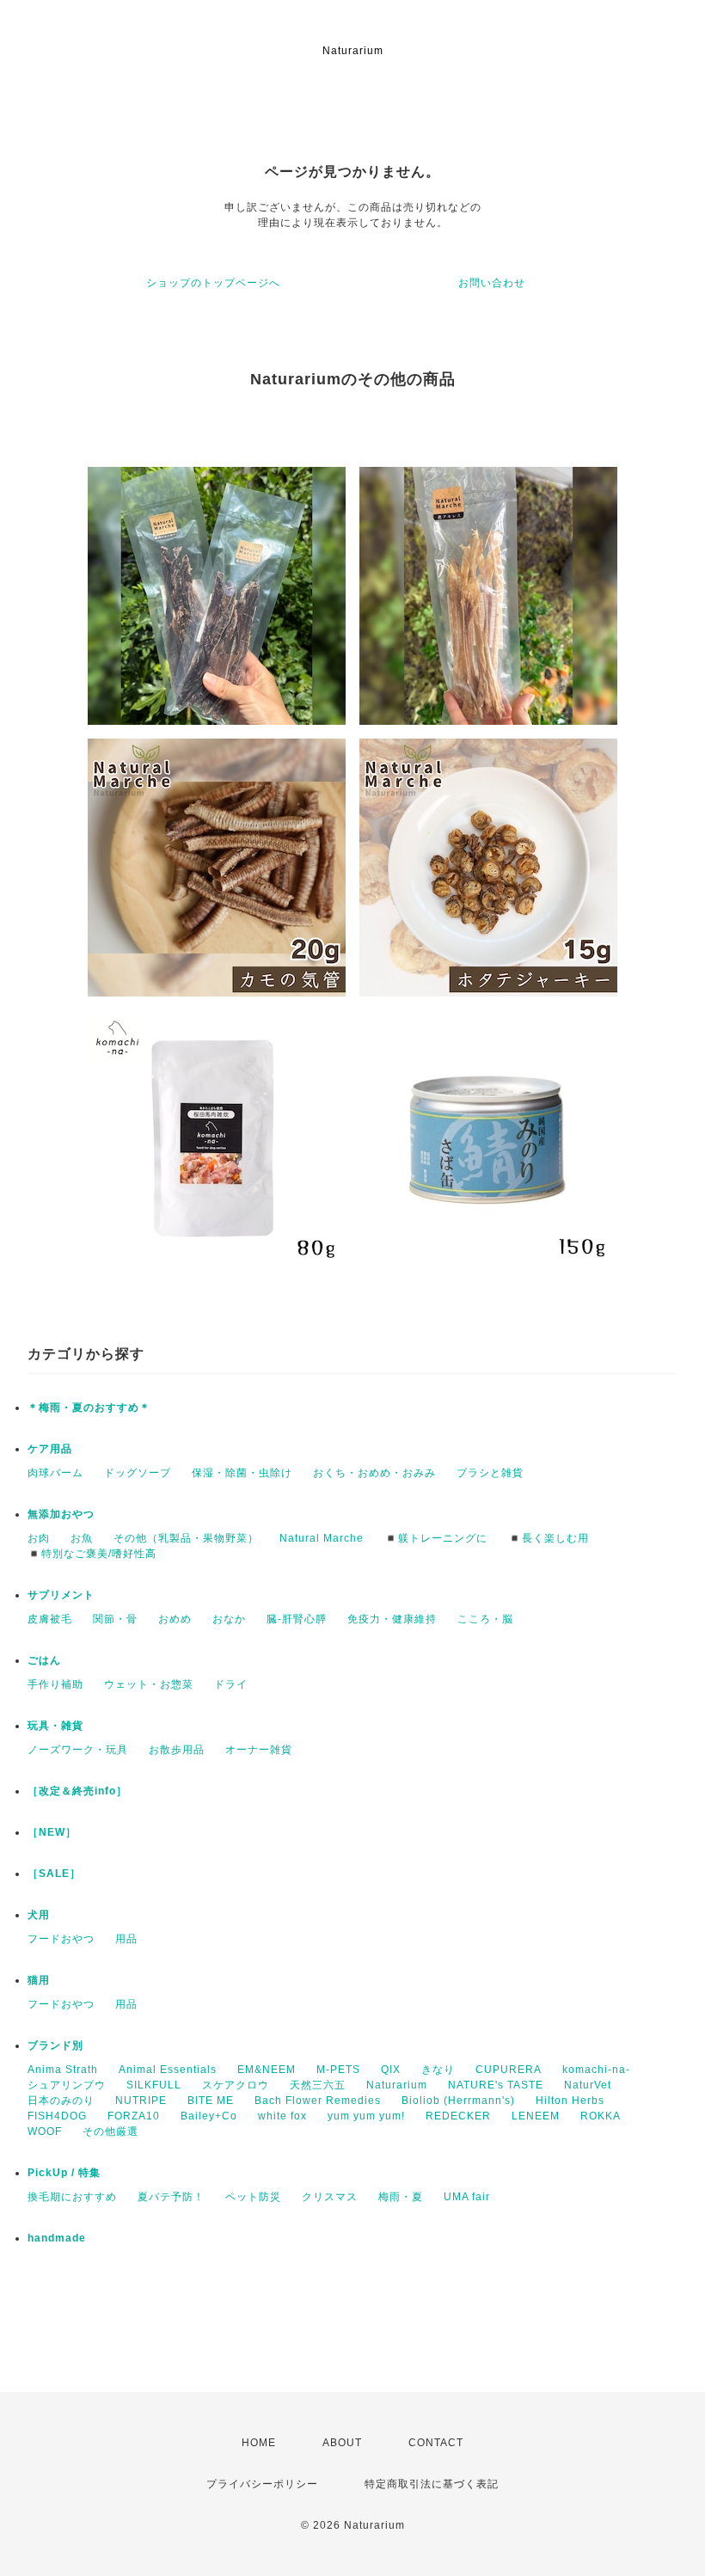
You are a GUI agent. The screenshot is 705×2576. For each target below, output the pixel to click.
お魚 (82, 1538)
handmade (57, 2238)
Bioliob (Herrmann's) (458, 2101)
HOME (259, 2443)
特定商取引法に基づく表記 (432, 2484)
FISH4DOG (57, 2116)
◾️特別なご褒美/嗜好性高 (92, 1554)
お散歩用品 (177, 1750)
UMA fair (467, 2197)
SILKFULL (154, 2085)
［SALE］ (54, 1874)
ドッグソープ (138, 1473)
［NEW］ (52, 1832)
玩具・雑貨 (55, 1726)
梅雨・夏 (401, 2197)
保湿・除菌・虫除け (242, 1473)
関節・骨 (115, 1619)
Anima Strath (63, 2070)
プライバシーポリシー (262, 2484)
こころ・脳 (485, 1619)
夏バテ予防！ (171, 2197)
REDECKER (458, 2116)
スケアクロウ (236, 2085)
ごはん (44, 1660)
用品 (126, 1939)
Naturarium (397, 2085)
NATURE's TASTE (496, 2085)
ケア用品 (50, 1449)
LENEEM (536, 2116)
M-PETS (338, 2070)
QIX (391, 2070)
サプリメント (61, 1595)
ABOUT (342, 2443)
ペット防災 (253, 2197)
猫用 (39, 1980)
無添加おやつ (61, 1514)
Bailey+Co (209, 2116)
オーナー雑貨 (259, 1750)
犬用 (39, 1915)
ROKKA (601, 2116)
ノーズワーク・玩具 (78, 1750)
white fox (282, 2116)
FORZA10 (134, 2116)
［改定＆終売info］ (77, 1791)
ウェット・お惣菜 (149, 1684)
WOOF (45, 2131)
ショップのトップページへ (213, 283)
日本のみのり (61, 2101)
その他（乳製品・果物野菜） (186, 1538)
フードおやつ (61, 1939)
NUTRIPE (141, 2101)
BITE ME (211, 2101)
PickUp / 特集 (64, 2173)
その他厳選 (110, 2131)
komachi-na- (596, 2070)
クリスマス (330, 2197)
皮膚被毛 (50, 1619)
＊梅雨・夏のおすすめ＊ (89, 1408)
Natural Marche (322, 1538)
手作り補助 (55, 1684)
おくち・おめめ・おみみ (374, 1473)
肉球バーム (55, 1473)
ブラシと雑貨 (490, 1473)
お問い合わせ (492, 283)
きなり (438, 2070)
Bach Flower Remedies (318, 2101)
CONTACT (436, 2443)
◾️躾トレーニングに (436, 1538)
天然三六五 (318, 2085)
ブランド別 (55, 2045)
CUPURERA (509, 2070)
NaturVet (588, 2085)
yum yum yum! (366, 2116)
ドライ (231, 1684)
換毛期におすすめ (72, 2197)
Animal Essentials (168, 2070)
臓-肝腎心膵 (297, 1619)
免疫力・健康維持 (392, 1619)
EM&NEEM (267, 2070)
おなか (229, 1619)
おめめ (175, 1619)
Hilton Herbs (570, 2101)
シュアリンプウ (67, 2085)
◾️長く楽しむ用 (549, 1538)
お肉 (39, 1538)
